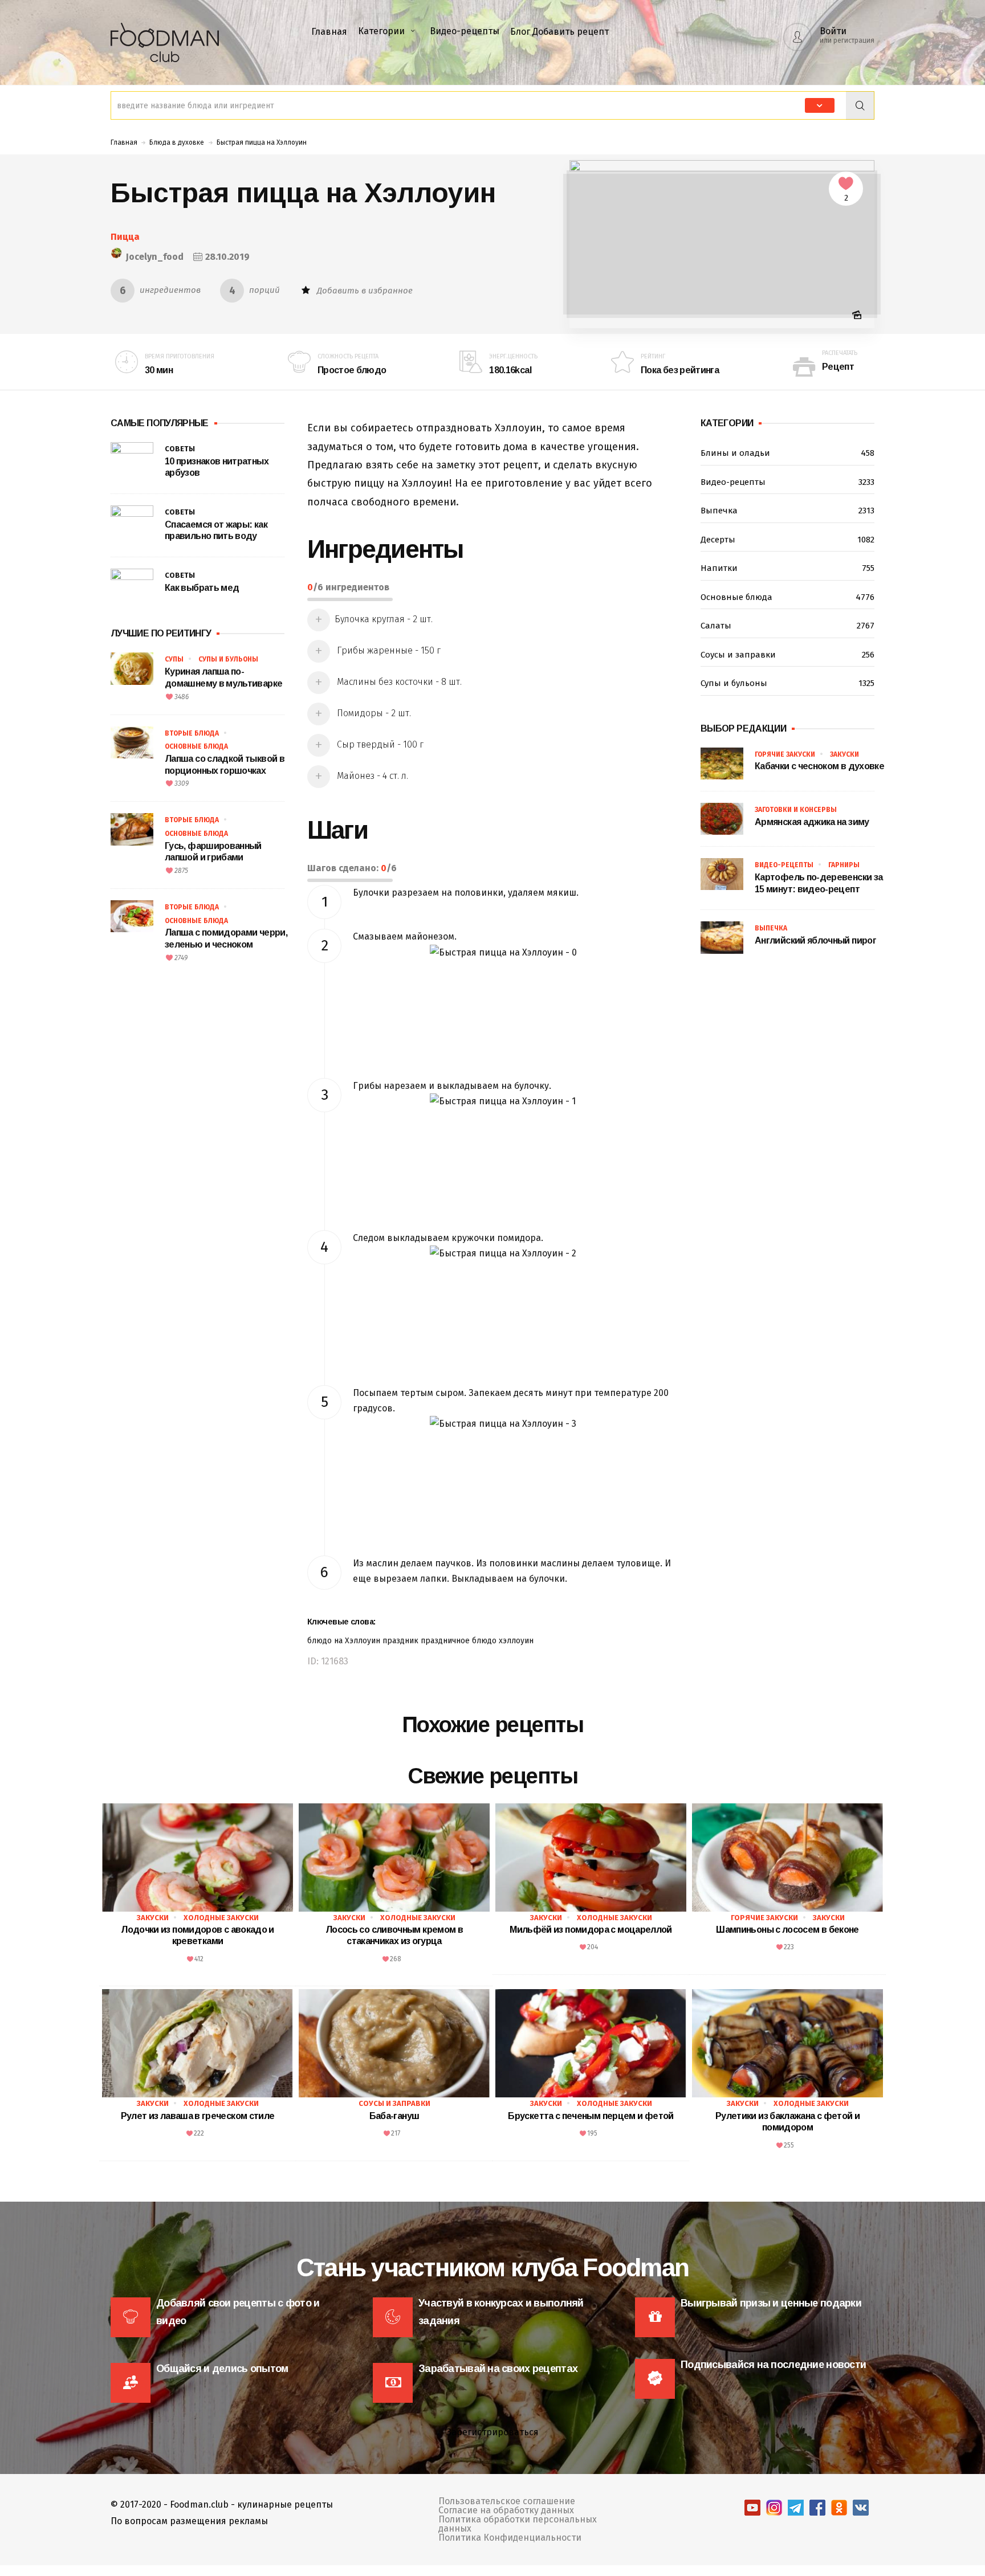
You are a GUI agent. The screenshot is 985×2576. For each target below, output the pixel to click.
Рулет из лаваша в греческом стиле (198, 2116)
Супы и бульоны (228, 659)
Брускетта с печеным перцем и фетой (591, 2116)
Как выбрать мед (202, 588)
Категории (381, 31)
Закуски (844, 754)
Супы (174, 659)
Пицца (125, 237)
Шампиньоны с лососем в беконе (787, 1930)
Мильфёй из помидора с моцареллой (591, 1930)
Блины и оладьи (787, 453)
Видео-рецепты (465, 31)
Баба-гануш (394, 2116)
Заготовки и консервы (796, 810)
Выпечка (787, 511)
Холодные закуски (221, 1918)
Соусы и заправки (787, 655)
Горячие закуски (785, 754)
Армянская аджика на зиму (812, 822)
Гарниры (844, 865)
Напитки (787, 568)
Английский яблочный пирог (815, 940)
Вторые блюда (192, 733)
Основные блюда (196, 746)
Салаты (787, 626)
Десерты (787, 540)
